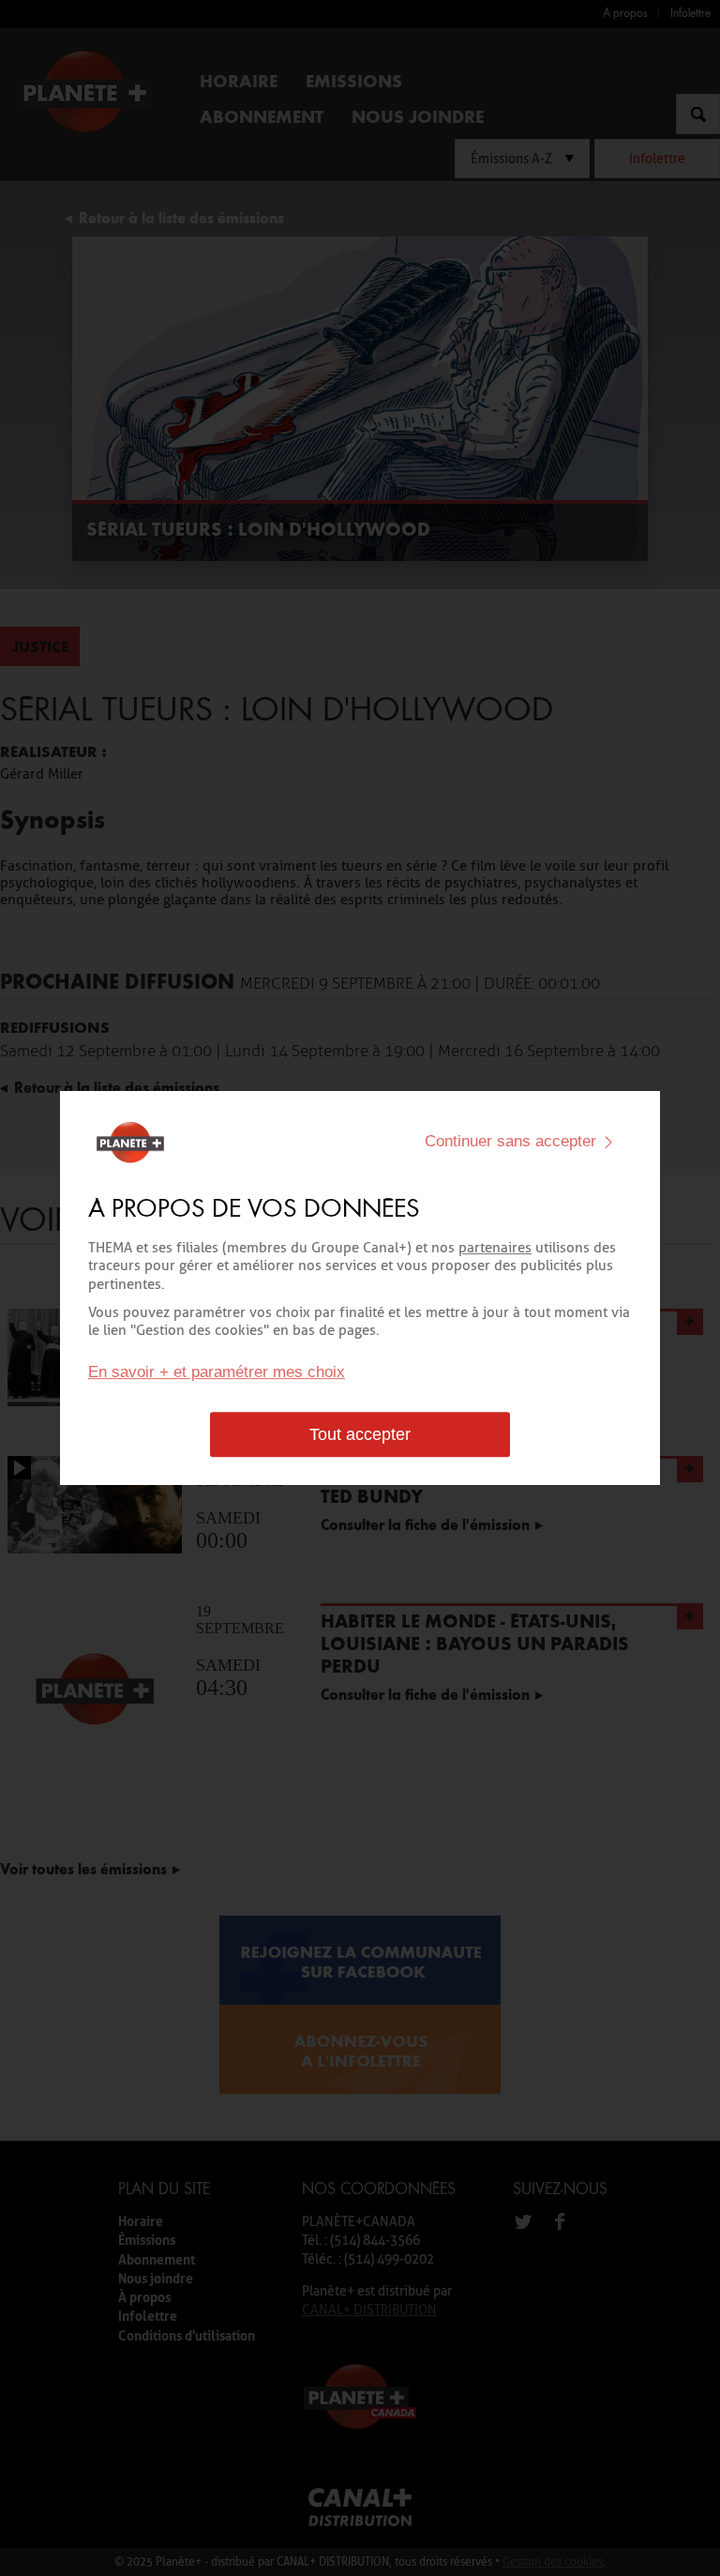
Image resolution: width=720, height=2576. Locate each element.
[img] (608, 1142)
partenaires (495, 1248)
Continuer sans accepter (510, 1141)
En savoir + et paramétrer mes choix (217, 1372)
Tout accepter (360, 1434)
